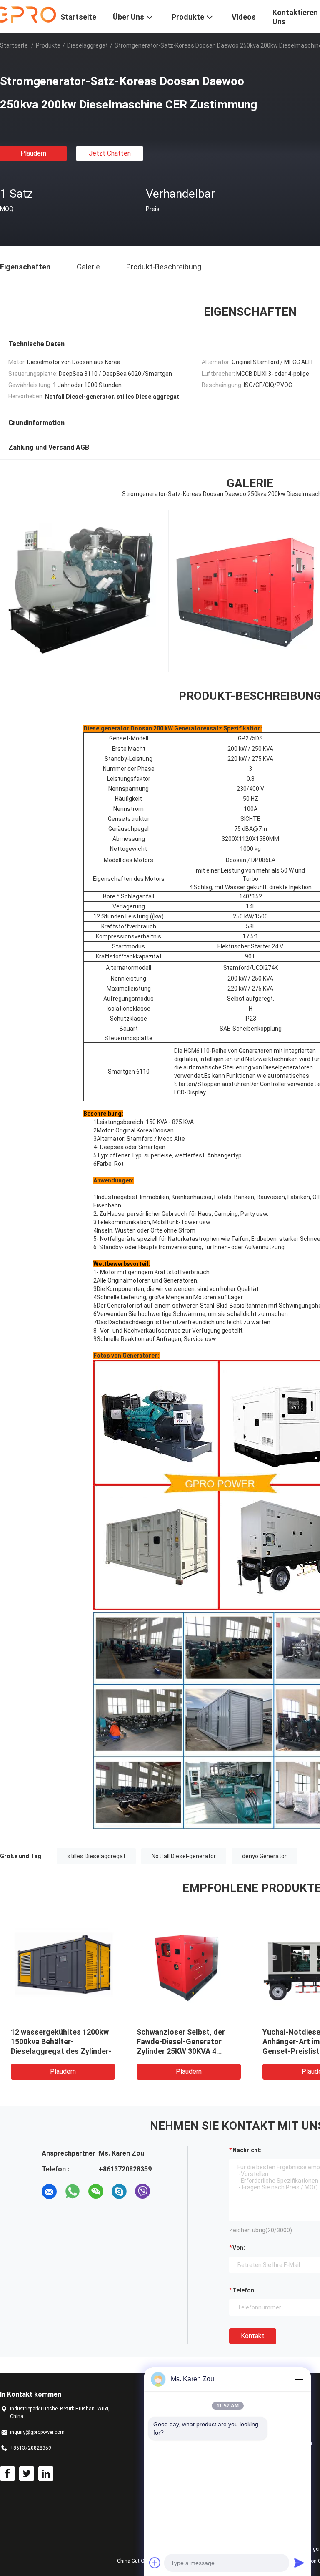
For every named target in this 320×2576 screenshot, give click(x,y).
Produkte (48, 45)
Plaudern (33, 153)
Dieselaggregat (87, 45)
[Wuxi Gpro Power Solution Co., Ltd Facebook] (7, 2474)
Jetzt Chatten (110, 153)
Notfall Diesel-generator (184, 1856)
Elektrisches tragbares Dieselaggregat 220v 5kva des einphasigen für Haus (63, 2041)
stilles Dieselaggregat (96, 1856)
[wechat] (96, 2191)
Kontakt (253, 2336)
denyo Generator (264, 1856)
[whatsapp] (72, 2191)
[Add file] (155, 2563)
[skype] (119, 2191)
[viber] (142, 2191)
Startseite (14, 45)
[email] (49, 2191)
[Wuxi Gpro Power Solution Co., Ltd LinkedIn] (46, 2474)
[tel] (166, 2191)
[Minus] (299, 2379)
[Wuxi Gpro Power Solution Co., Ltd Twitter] (27, 2474)
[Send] (299, 2563)
